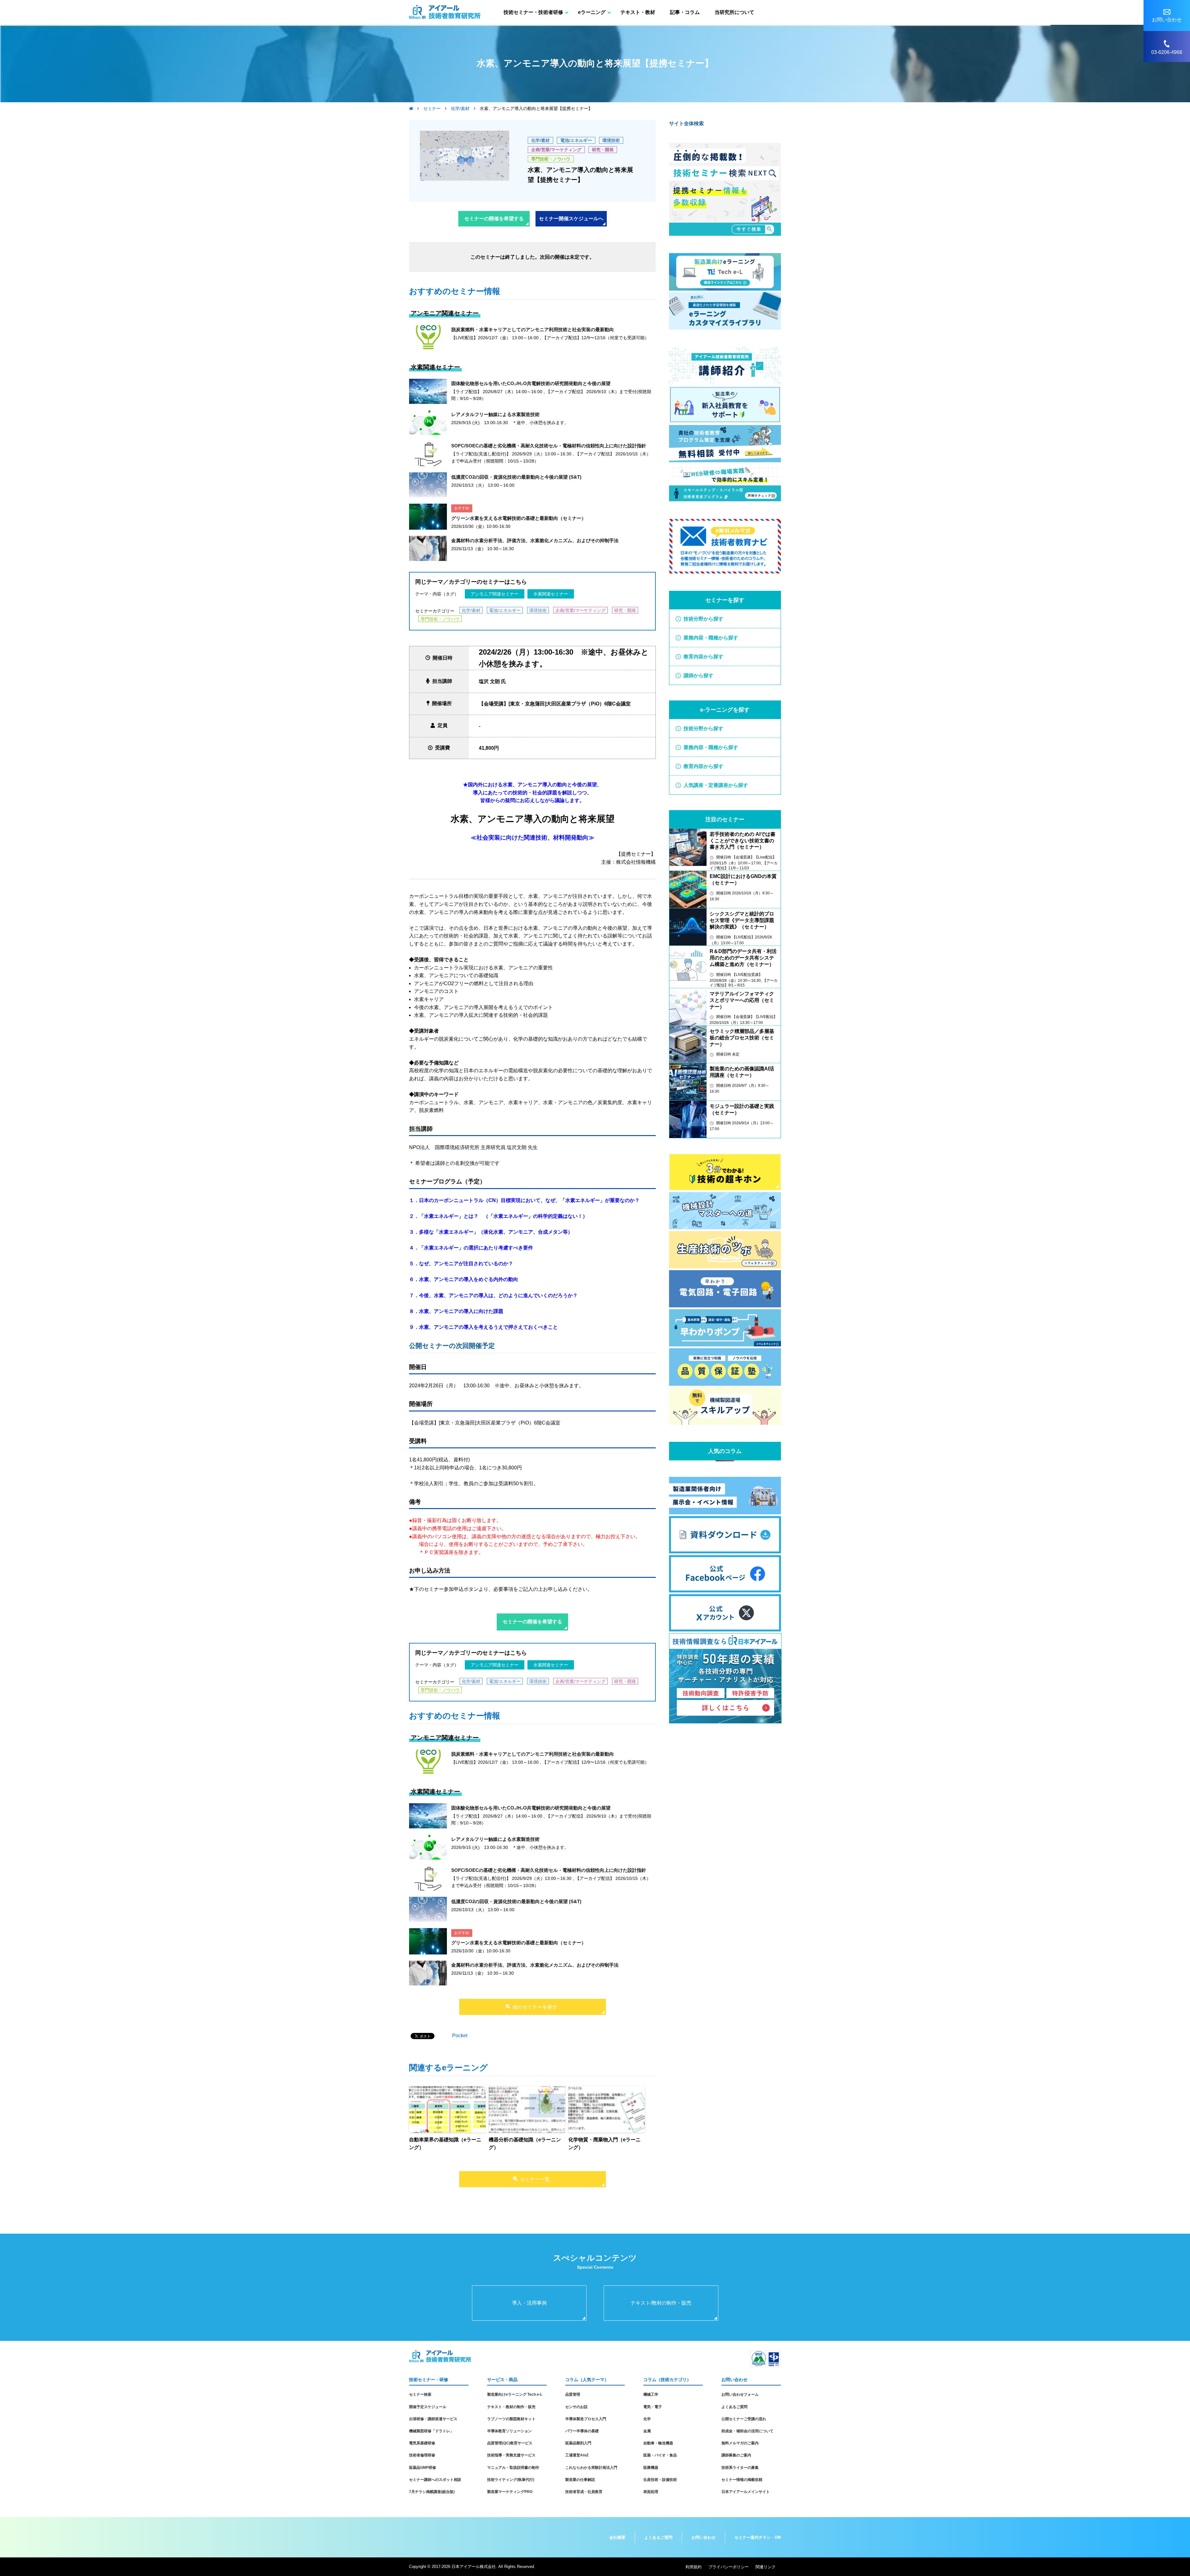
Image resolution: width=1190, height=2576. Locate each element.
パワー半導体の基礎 (582, 2431)
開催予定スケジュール (428, 2407)
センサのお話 (576, 2407)
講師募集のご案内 (736, 2455)
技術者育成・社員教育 (584, 2492)
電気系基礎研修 (422, 2443)
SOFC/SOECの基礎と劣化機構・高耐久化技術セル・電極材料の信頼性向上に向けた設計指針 (549, 446)
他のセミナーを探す (535, 2007)
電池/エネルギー (576, 140)
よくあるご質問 (734, 2407)
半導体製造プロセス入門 (586, 2419)
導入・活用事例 (529, 2303)
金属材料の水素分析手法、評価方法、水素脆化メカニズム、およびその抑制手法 (535, 540)
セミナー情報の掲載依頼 (742, 2480)
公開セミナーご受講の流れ (744, 2419)
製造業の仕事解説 (580, 2480)
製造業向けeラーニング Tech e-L (515, 2394)
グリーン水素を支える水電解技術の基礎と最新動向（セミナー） (519, 518)
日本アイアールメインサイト (746, 2492)
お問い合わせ (703, 2537)
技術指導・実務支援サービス (511, 2455)
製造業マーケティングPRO (510, 2492)
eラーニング (592, 12)
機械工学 (651, 2394)
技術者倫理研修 (422, 2455)
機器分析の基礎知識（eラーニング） (525, 2144)
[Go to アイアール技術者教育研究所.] (411, 108)
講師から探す (699, 676)
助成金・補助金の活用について (747, 2431)
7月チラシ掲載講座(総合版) (432, 2492)
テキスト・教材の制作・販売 (511, 2407)
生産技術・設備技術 (660, 2480)
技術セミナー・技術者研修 (533, 12)
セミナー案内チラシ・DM (758, 2537)
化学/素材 (540, 140)
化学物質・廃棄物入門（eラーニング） (604, 2144)
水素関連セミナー (551, 594)
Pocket (460, 2036)
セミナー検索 (420, 2394)
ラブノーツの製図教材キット (511, 2419)
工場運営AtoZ (577, 2455)
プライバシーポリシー (729, 2567)
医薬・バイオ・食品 (660, 2455)
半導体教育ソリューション (509, 2431)
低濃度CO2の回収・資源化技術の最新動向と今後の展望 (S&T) (516, 477)
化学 (647, 2419)
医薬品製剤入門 (578, 2443)
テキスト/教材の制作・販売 (661, 2303)
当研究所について (734, 12)
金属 (647, 2431)
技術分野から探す (703, 619)
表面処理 (651, 2492)
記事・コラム (685, 12)
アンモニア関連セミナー (495, 594)
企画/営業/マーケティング (556, 150)
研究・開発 (603, 150)
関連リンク (766, 2567)
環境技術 (611, 140)
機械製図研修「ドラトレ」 (431, 2431)
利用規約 (694, 2567)
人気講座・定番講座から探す (716, 785)
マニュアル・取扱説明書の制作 (513, 2468)
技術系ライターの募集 (740, 2468)
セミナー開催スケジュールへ (571, 219)
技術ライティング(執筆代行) (511, 2480)
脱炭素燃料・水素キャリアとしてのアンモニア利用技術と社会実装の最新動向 (533, 329)
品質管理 (573, 2394)
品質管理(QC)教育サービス (510, 2443)
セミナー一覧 (535, 2179)
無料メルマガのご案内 (740, 2443)
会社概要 (617, 2537)
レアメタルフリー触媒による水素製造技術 (495, 414)
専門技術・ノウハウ (551, 159)
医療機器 (651, 2468)
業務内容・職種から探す (711, 638)
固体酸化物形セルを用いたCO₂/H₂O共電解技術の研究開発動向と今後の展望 (531, 383)
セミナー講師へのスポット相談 (435, 2480)
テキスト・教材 (638, 12)
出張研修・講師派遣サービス (433, 2419)
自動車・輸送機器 (658, 2443)
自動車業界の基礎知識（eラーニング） (445, 2144)
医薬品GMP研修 (423, 2468)
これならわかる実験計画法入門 (591, 2468)
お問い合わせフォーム (740, 2394)
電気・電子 (653, 2407)
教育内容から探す (703, 657)
